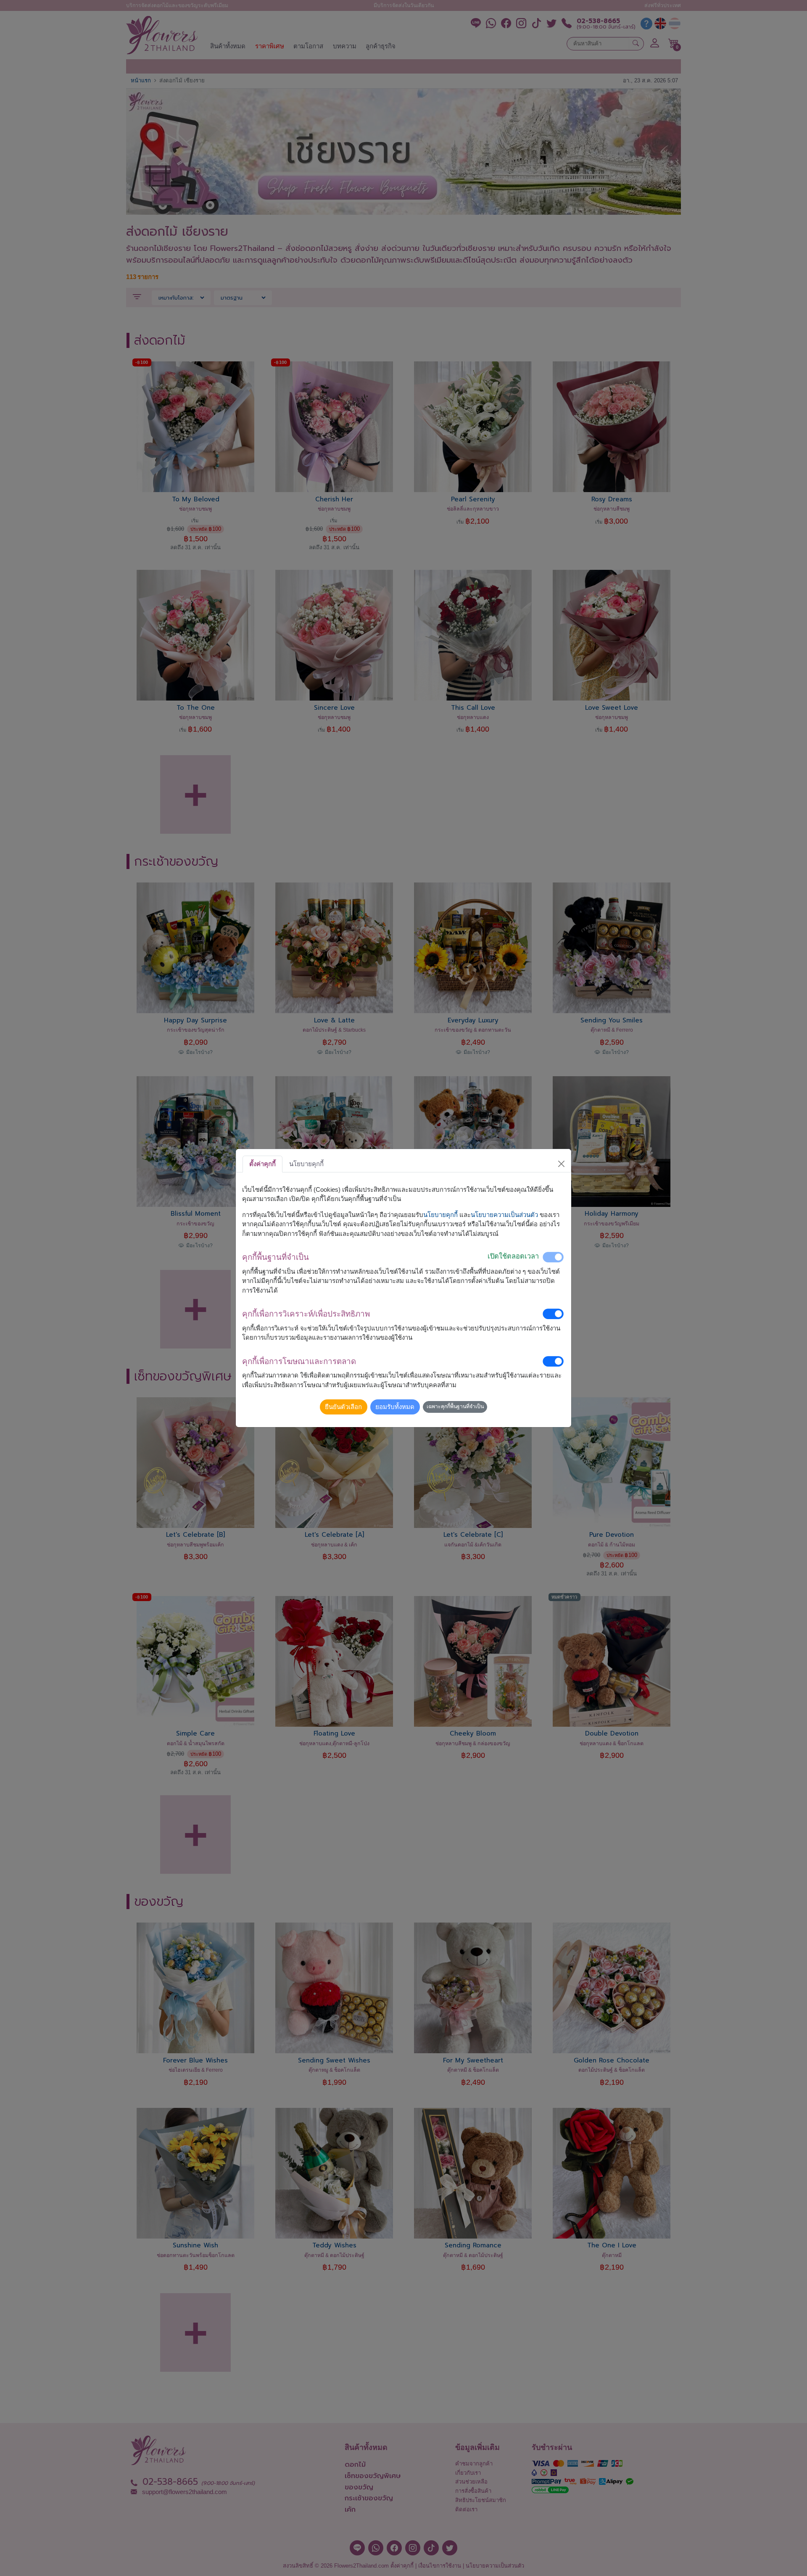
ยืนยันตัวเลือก (343, 1407)
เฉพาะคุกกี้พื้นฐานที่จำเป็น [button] (455, 1407)
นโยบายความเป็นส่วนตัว (504, 1215)
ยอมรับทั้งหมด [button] (395, 1407)
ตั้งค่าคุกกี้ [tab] (262, 1164)
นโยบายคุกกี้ (440, 1215)
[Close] (562, 1164)
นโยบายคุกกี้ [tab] (306, 1164)
